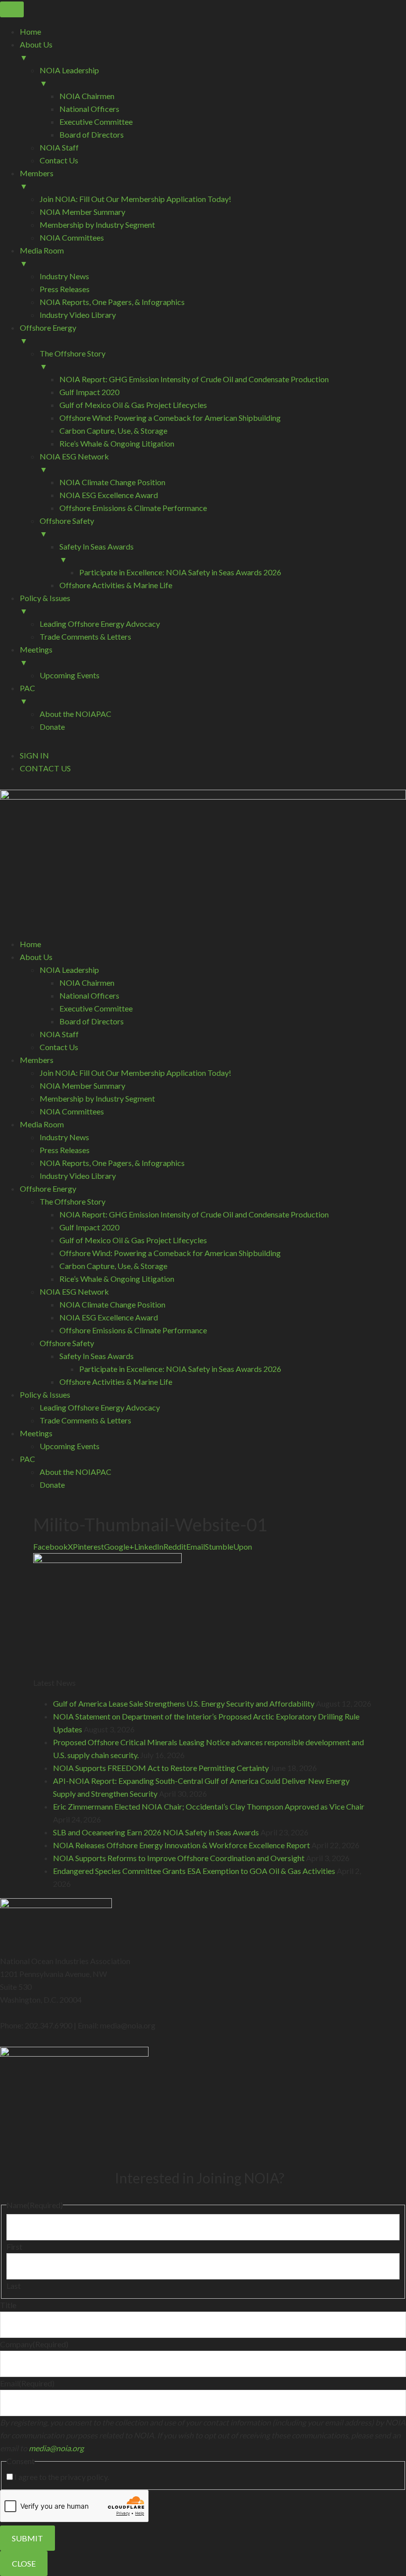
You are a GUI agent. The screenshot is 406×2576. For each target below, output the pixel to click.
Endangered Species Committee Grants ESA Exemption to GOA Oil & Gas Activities (194, 1871)
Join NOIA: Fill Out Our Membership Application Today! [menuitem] (135, 199)
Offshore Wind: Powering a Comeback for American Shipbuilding (170, 1253)
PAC (27, 1459)
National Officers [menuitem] (89, 109)
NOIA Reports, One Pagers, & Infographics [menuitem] (112, 302)
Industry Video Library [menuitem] (78, 315)
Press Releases (65, 1150)
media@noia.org (56, 2448)
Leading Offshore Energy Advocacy (100, 1407)
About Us (36, 957)
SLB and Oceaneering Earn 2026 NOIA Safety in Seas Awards (156, 1832)
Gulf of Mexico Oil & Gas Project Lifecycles (133, 1240)
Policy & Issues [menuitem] (45, 604)
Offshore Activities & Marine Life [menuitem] (116, 585)
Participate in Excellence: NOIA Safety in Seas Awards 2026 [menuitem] (180, 572)
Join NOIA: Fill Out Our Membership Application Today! (135, 1073)
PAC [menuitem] (27, 694)
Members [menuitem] (37, 179)
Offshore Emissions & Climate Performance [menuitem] (133, 508)
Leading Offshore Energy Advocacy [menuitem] (100, 624)
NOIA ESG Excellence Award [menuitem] (109, 495)
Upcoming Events (70, 1446)
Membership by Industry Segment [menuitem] (97, 225)
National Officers (89, 995)
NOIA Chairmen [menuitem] (87, 96)
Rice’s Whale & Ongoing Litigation (117, 1279)
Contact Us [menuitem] (59, 160)
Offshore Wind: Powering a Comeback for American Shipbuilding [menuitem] (170, 418)
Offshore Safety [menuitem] (67, 527)
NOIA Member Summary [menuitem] (82, 212)
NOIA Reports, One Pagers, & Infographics (112, 1163)
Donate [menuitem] (52, 727)
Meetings (36, 1433)
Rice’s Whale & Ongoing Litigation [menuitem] (117, 443)
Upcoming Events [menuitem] (70, 675)
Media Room (42, 1124)
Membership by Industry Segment (97, 1098)
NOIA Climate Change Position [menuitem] (112, 482)
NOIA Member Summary (82, 1086)
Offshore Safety (67, 1343)
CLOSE (24, 2563)
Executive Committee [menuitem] (96, 122)
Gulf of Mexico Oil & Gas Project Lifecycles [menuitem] (133, 405)
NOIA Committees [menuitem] (72, 237)
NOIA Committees (72, 1111)
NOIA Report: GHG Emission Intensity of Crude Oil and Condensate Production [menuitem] (194, 379)
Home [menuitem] (30, 31)
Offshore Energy (48, 1188)
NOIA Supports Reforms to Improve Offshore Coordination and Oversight (179, 1858)
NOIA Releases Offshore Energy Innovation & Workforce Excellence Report (181, 1845)
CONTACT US (45, 768)
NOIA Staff (59, 1034)
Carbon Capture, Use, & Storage (113, 1266)
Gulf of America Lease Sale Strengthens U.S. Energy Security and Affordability (184, 1703)
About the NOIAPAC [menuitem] (76, 714)
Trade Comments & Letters (85, 1420)
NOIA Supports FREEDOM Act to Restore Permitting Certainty (161, 1768)
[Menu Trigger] (12, 9)
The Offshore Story (73, 1201)
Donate (52, 1485)
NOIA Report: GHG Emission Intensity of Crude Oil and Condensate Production (194, 1214)
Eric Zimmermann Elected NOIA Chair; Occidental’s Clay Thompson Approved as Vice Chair (209, 1806)
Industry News (64, 1137)
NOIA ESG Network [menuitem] (74, 463)
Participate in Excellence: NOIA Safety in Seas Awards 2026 (180, 1369)
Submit (27, 2538)
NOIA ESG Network (74, 1291)
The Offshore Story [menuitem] (73, 360)
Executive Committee (96, 1008)
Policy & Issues (45, 1394)
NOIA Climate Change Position (112, 1304)
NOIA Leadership (69, 970)
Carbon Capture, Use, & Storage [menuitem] (113, 430)
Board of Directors (92, 1021)
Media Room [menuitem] (42, 257)
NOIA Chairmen (87, 983)
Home (30, 944)
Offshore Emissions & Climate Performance (133, 1330)
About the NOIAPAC (76, 1472)
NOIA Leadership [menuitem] (69, 76)
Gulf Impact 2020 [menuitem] (89, 392)
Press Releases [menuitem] (65, 289)
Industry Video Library (78, 1176)
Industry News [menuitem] (64, 276)
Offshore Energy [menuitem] (48, 334)
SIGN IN (34, 755)
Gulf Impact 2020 (89, 1227)
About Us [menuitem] (36, 51)
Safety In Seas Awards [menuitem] (97, 553)
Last (14, 2286)
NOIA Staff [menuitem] (59, 147)
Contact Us (59, 1047)
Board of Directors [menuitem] (92, 134)
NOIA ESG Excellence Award (109, 1317)
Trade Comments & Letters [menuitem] (85, 636)
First (14, 2247)
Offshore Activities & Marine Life (116, 1382)
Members (37, 1060)
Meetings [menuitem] (36, 656)
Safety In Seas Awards (97, 1356)
